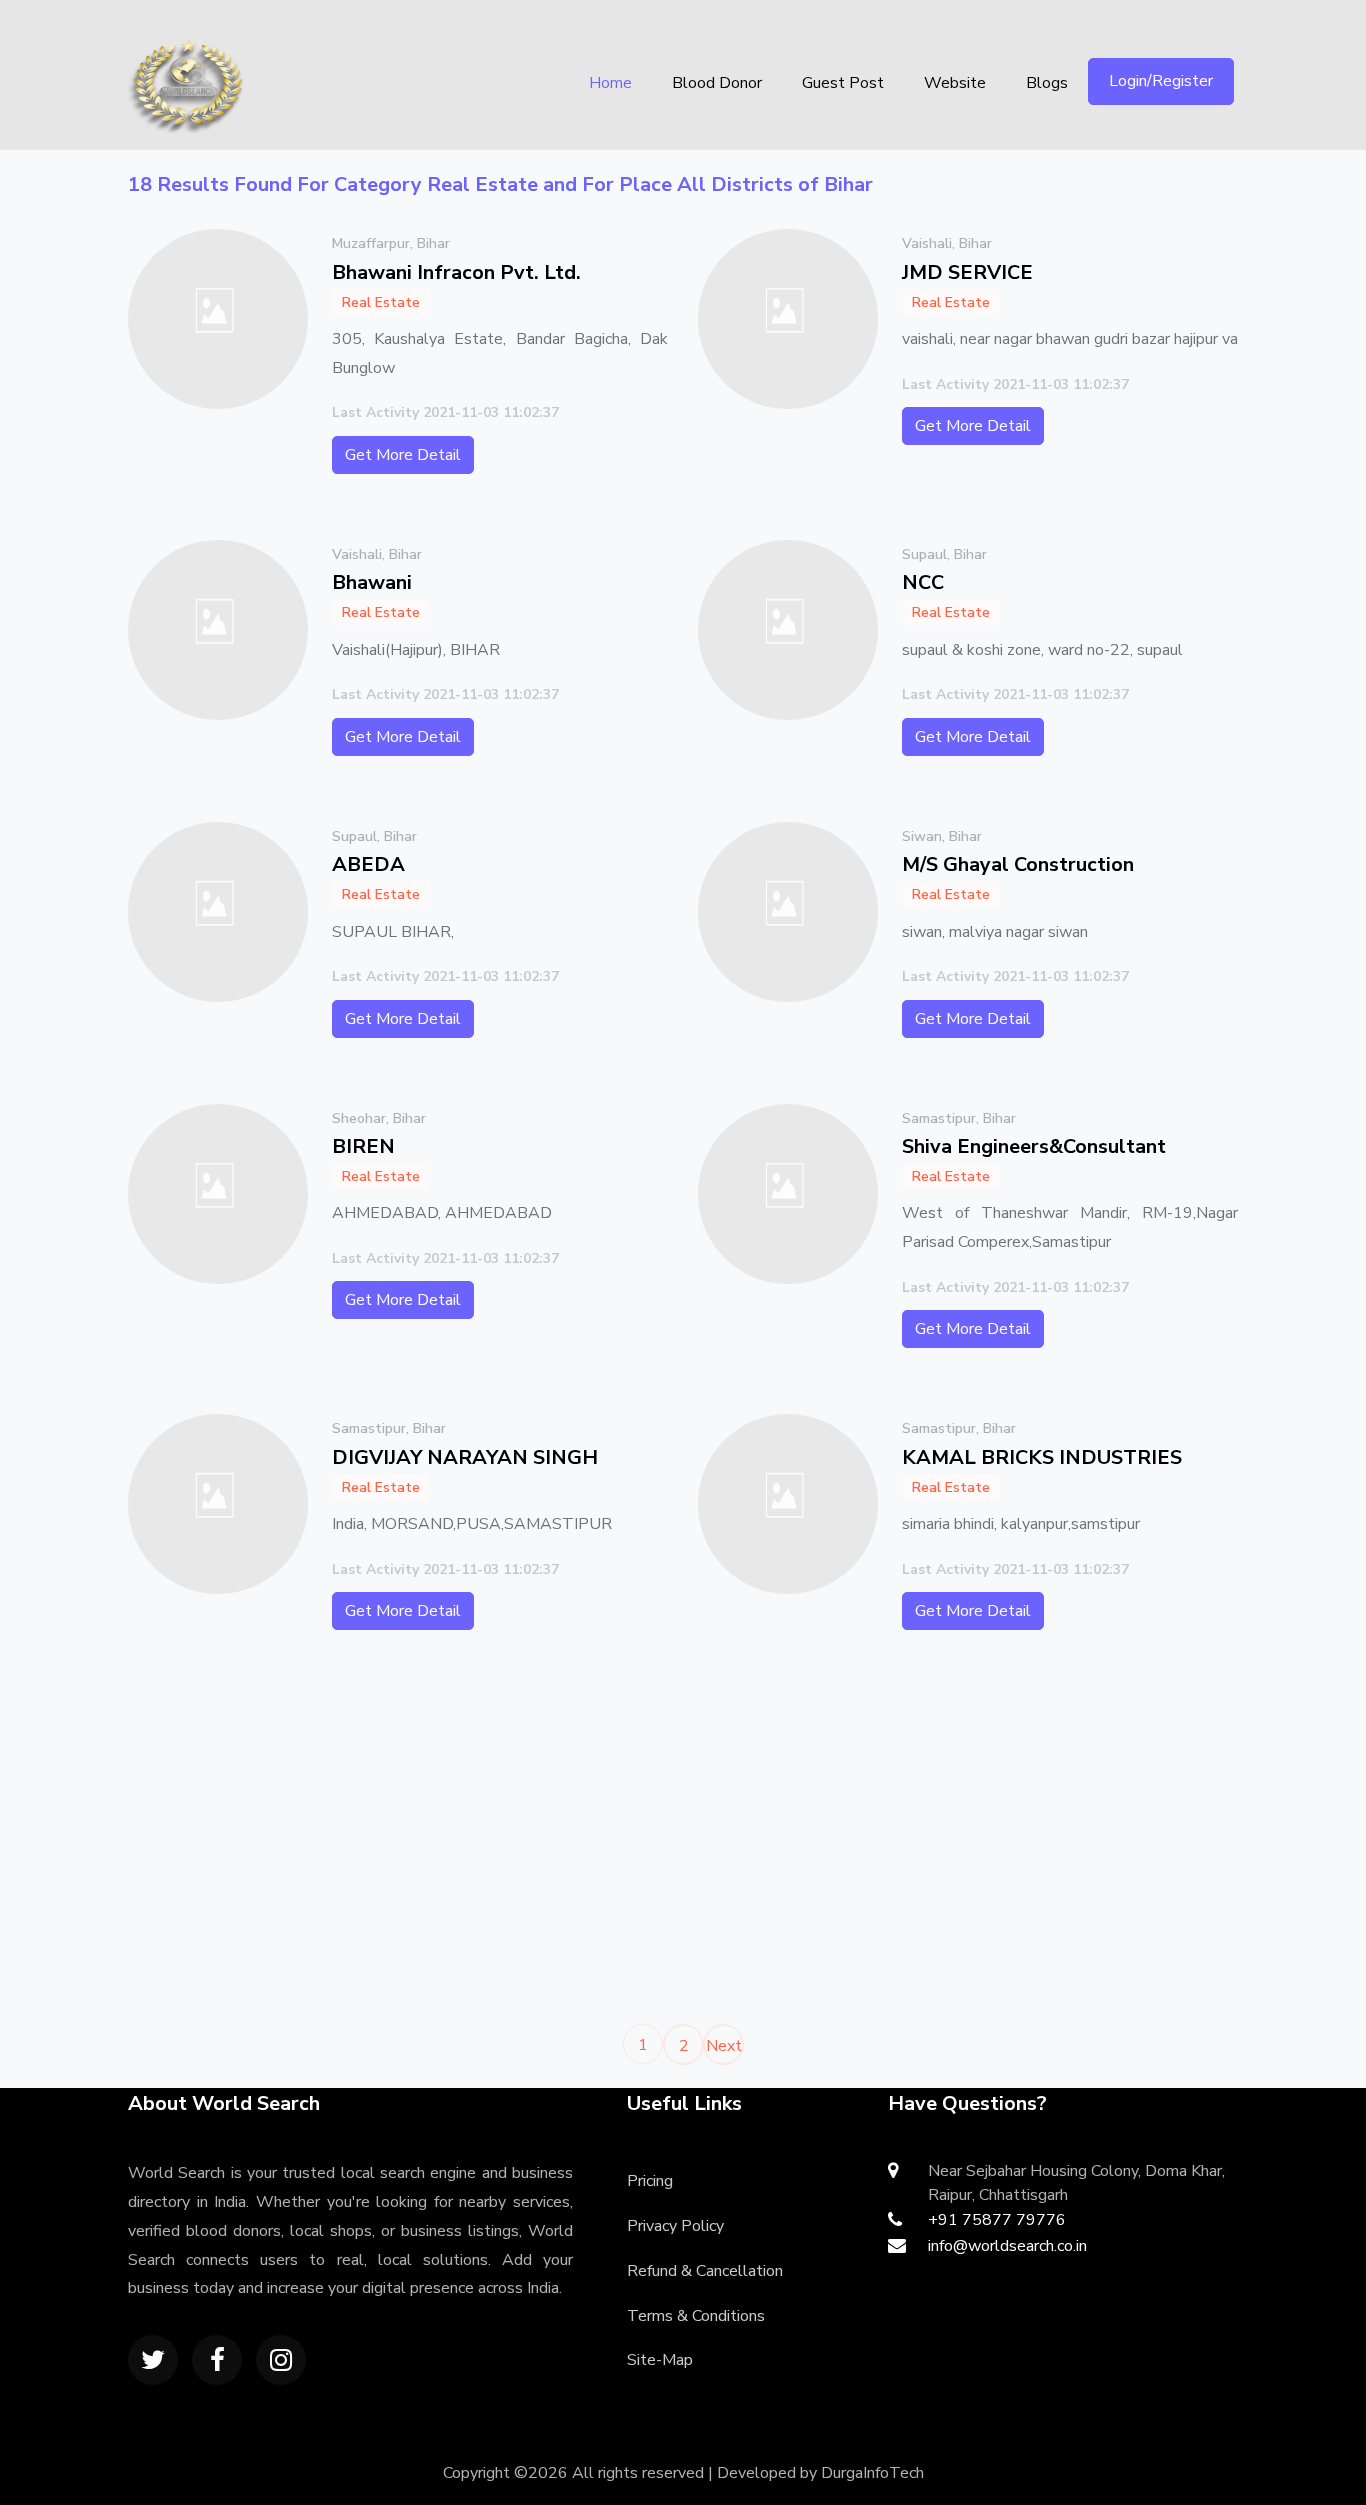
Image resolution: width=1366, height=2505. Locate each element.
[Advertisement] (398, 1836)
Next (724, 2046)
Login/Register (1161, 81)
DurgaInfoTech (872, 2473)
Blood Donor (717, 83)
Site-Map (660, 2360)
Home (610, 83)
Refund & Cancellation (705, 2271)
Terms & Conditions (696, 2316)
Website (955, 83)
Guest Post (843, 83)
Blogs (1047, 83)
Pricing (650, 2181)
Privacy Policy (675, 2226)
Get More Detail (403, 455)
